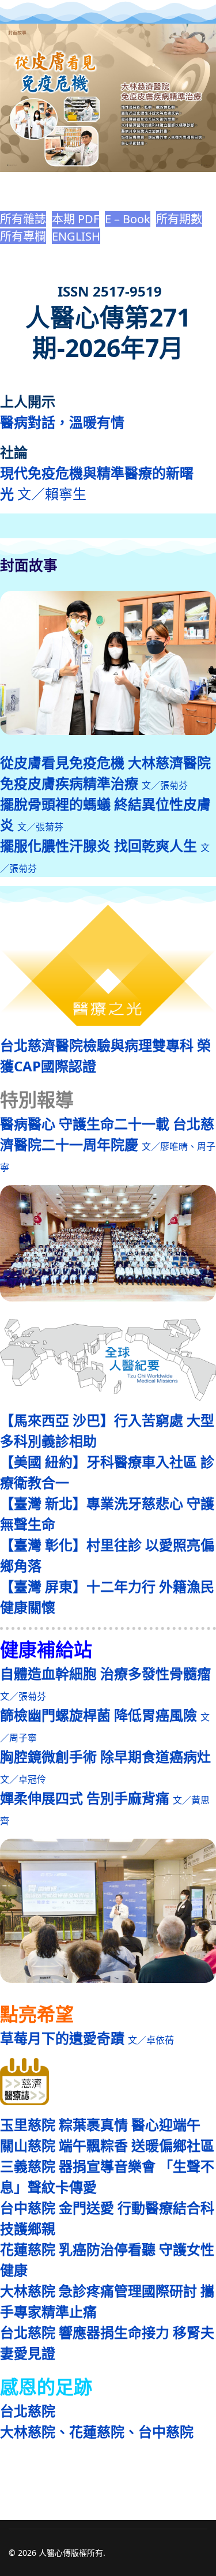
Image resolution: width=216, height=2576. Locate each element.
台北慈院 (28, 2411)
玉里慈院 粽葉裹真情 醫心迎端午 (100, 2125)
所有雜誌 (23, 219)
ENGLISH (76, 236)
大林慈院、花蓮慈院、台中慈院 (97, 2431)
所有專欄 (23, 236)
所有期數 (179, 219)
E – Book (128, 219)
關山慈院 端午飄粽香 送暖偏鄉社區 (107, 2145)
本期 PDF (75, 219)
